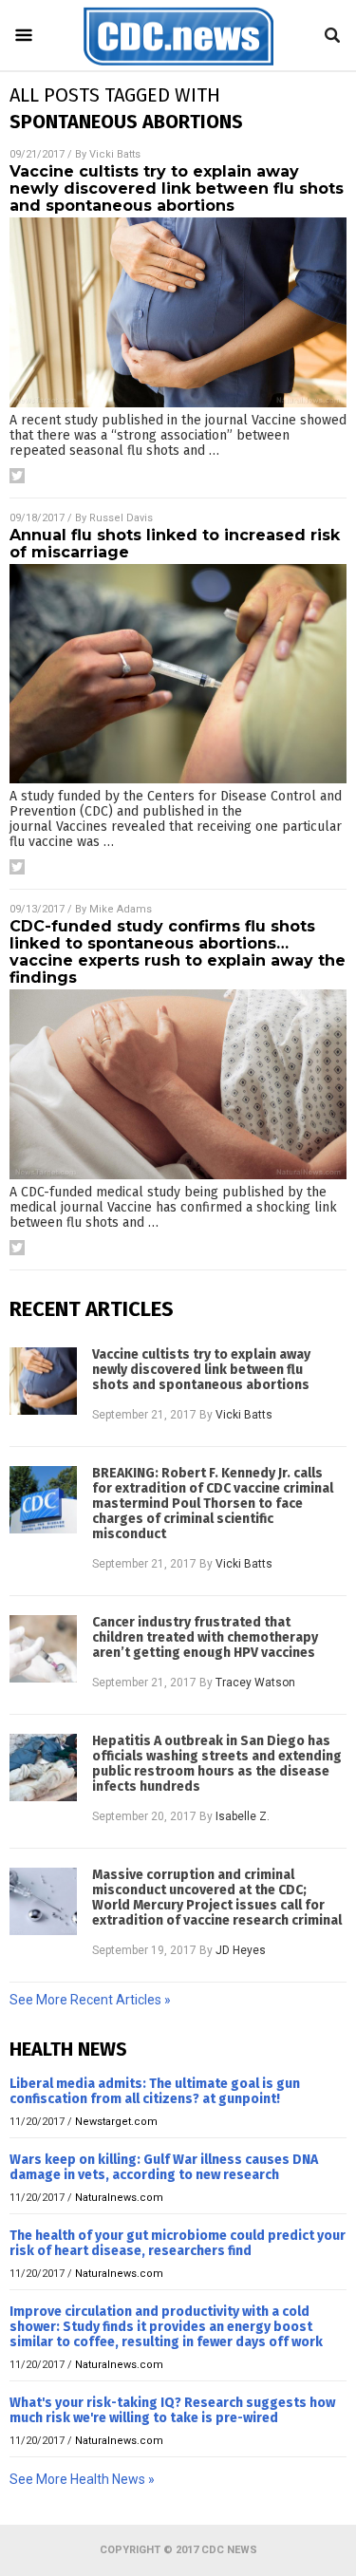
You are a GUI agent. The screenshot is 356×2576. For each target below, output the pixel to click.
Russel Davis (121, 518)
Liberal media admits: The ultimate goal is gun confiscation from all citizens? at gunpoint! (155, 2091)
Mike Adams (121, 909)
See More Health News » (82, 2479)
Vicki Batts (115, 154)
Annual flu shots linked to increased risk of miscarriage (175, 544)
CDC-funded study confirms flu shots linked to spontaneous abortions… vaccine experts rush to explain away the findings (178, 952)
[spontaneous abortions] (178, 66)
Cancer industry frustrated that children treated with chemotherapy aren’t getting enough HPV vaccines (205, 1638)
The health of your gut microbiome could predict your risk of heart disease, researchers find (178, 2243)
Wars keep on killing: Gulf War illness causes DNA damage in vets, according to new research (164, 2167)
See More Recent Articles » (90, 2000)
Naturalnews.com (119, 2198)
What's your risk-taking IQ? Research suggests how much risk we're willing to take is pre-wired (172, 2410)
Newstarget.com (116, 2122)
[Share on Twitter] (17, 476)
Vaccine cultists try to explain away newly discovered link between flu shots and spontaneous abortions (177, 188)
